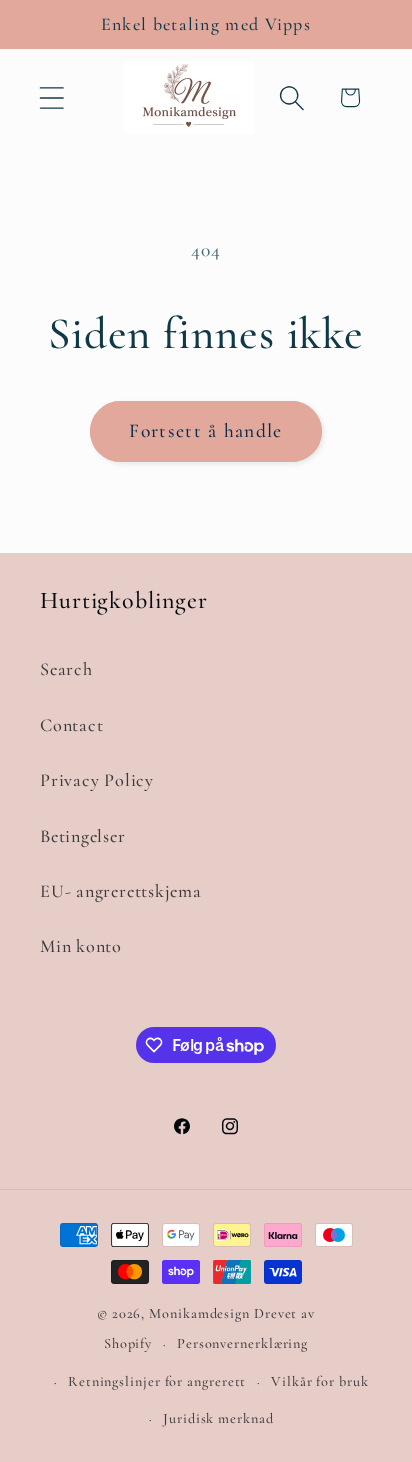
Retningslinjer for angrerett (157, 1381)
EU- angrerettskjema (121, 891)
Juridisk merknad (218, 1418)
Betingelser (83, 836)
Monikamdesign (199, 1313)
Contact (71, 725)
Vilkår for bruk (320, 1381)
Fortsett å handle (205, 431)
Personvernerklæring (242, 1343)
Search (66, 669)
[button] (51, 97)
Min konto (81, 946)
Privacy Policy (97, 780)
